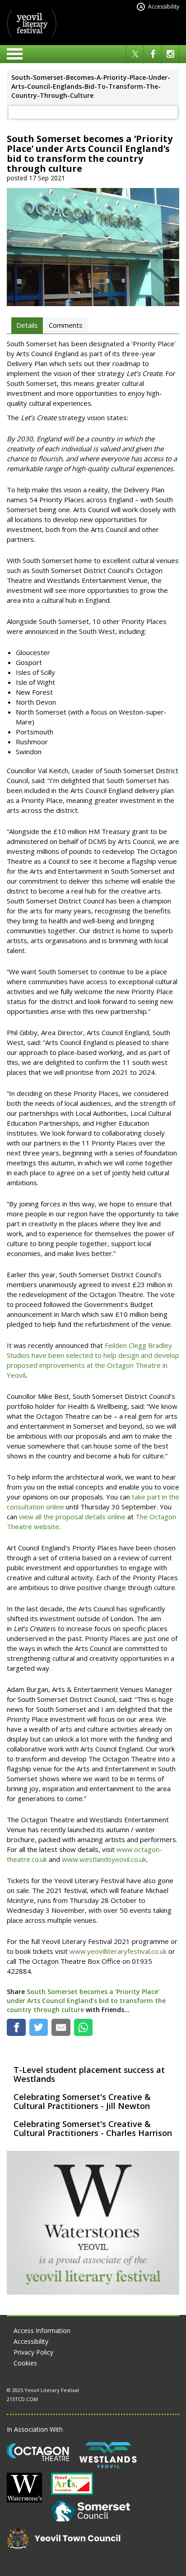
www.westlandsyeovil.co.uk (104, 1859)
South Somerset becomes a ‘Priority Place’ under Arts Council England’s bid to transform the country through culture (86, 2001)
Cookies (25, 2363)
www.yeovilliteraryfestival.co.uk (118, 1951)
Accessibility (159, 7)
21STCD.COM (22, 2399)
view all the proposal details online (72, 1517)
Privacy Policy (33, 2352)
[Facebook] (153, 54)
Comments (66, 325)
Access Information (42, 2331)
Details (27, 325)
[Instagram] (170, 54)
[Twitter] (135, 54)
